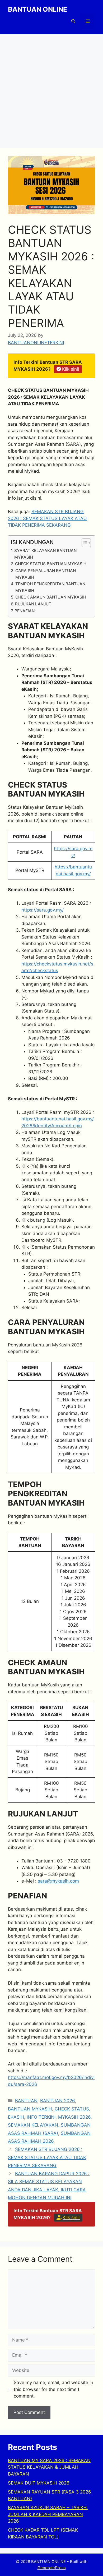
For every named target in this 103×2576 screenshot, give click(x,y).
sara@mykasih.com (58, 1881)
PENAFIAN (25, 611)
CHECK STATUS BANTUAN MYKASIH (51, 564)
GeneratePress (52, 2568)
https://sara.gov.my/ (43, 910)
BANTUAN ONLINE (38, 9)
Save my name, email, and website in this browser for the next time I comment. (53, 2389)
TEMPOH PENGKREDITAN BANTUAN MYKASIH (50, 587)
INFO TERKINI (41, 2117)
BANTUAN (26, 2101)
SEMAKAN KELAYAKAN (33, 2125)
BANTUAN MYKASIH (30, 2109)
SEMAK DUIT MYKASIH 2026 (39, 2483)
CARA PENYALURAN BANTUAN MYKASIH (46, 574)
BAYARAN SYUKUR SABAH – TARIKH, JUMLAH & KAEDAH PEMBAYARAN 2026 (48, 2514)
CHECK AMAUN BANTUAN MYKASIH (51, 597)
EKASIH (16, 2117)
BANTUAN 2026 (57, 2101)
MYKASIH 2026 (74, 2117)
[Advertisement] (51, 89)
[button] (73, 21)
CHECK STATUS (72, 2109)
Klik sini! (71, 369)
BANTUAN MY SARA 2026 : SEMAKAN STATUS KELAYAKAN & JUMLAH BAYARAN (49, 2467)
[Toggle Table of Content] (84, 543)
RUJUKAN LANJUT (33, 604)
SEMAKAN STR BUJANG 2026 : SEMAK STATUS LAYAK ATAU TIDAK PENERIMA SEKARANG (47, 518)
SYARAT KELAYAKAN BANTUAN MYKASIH (45, 554)
